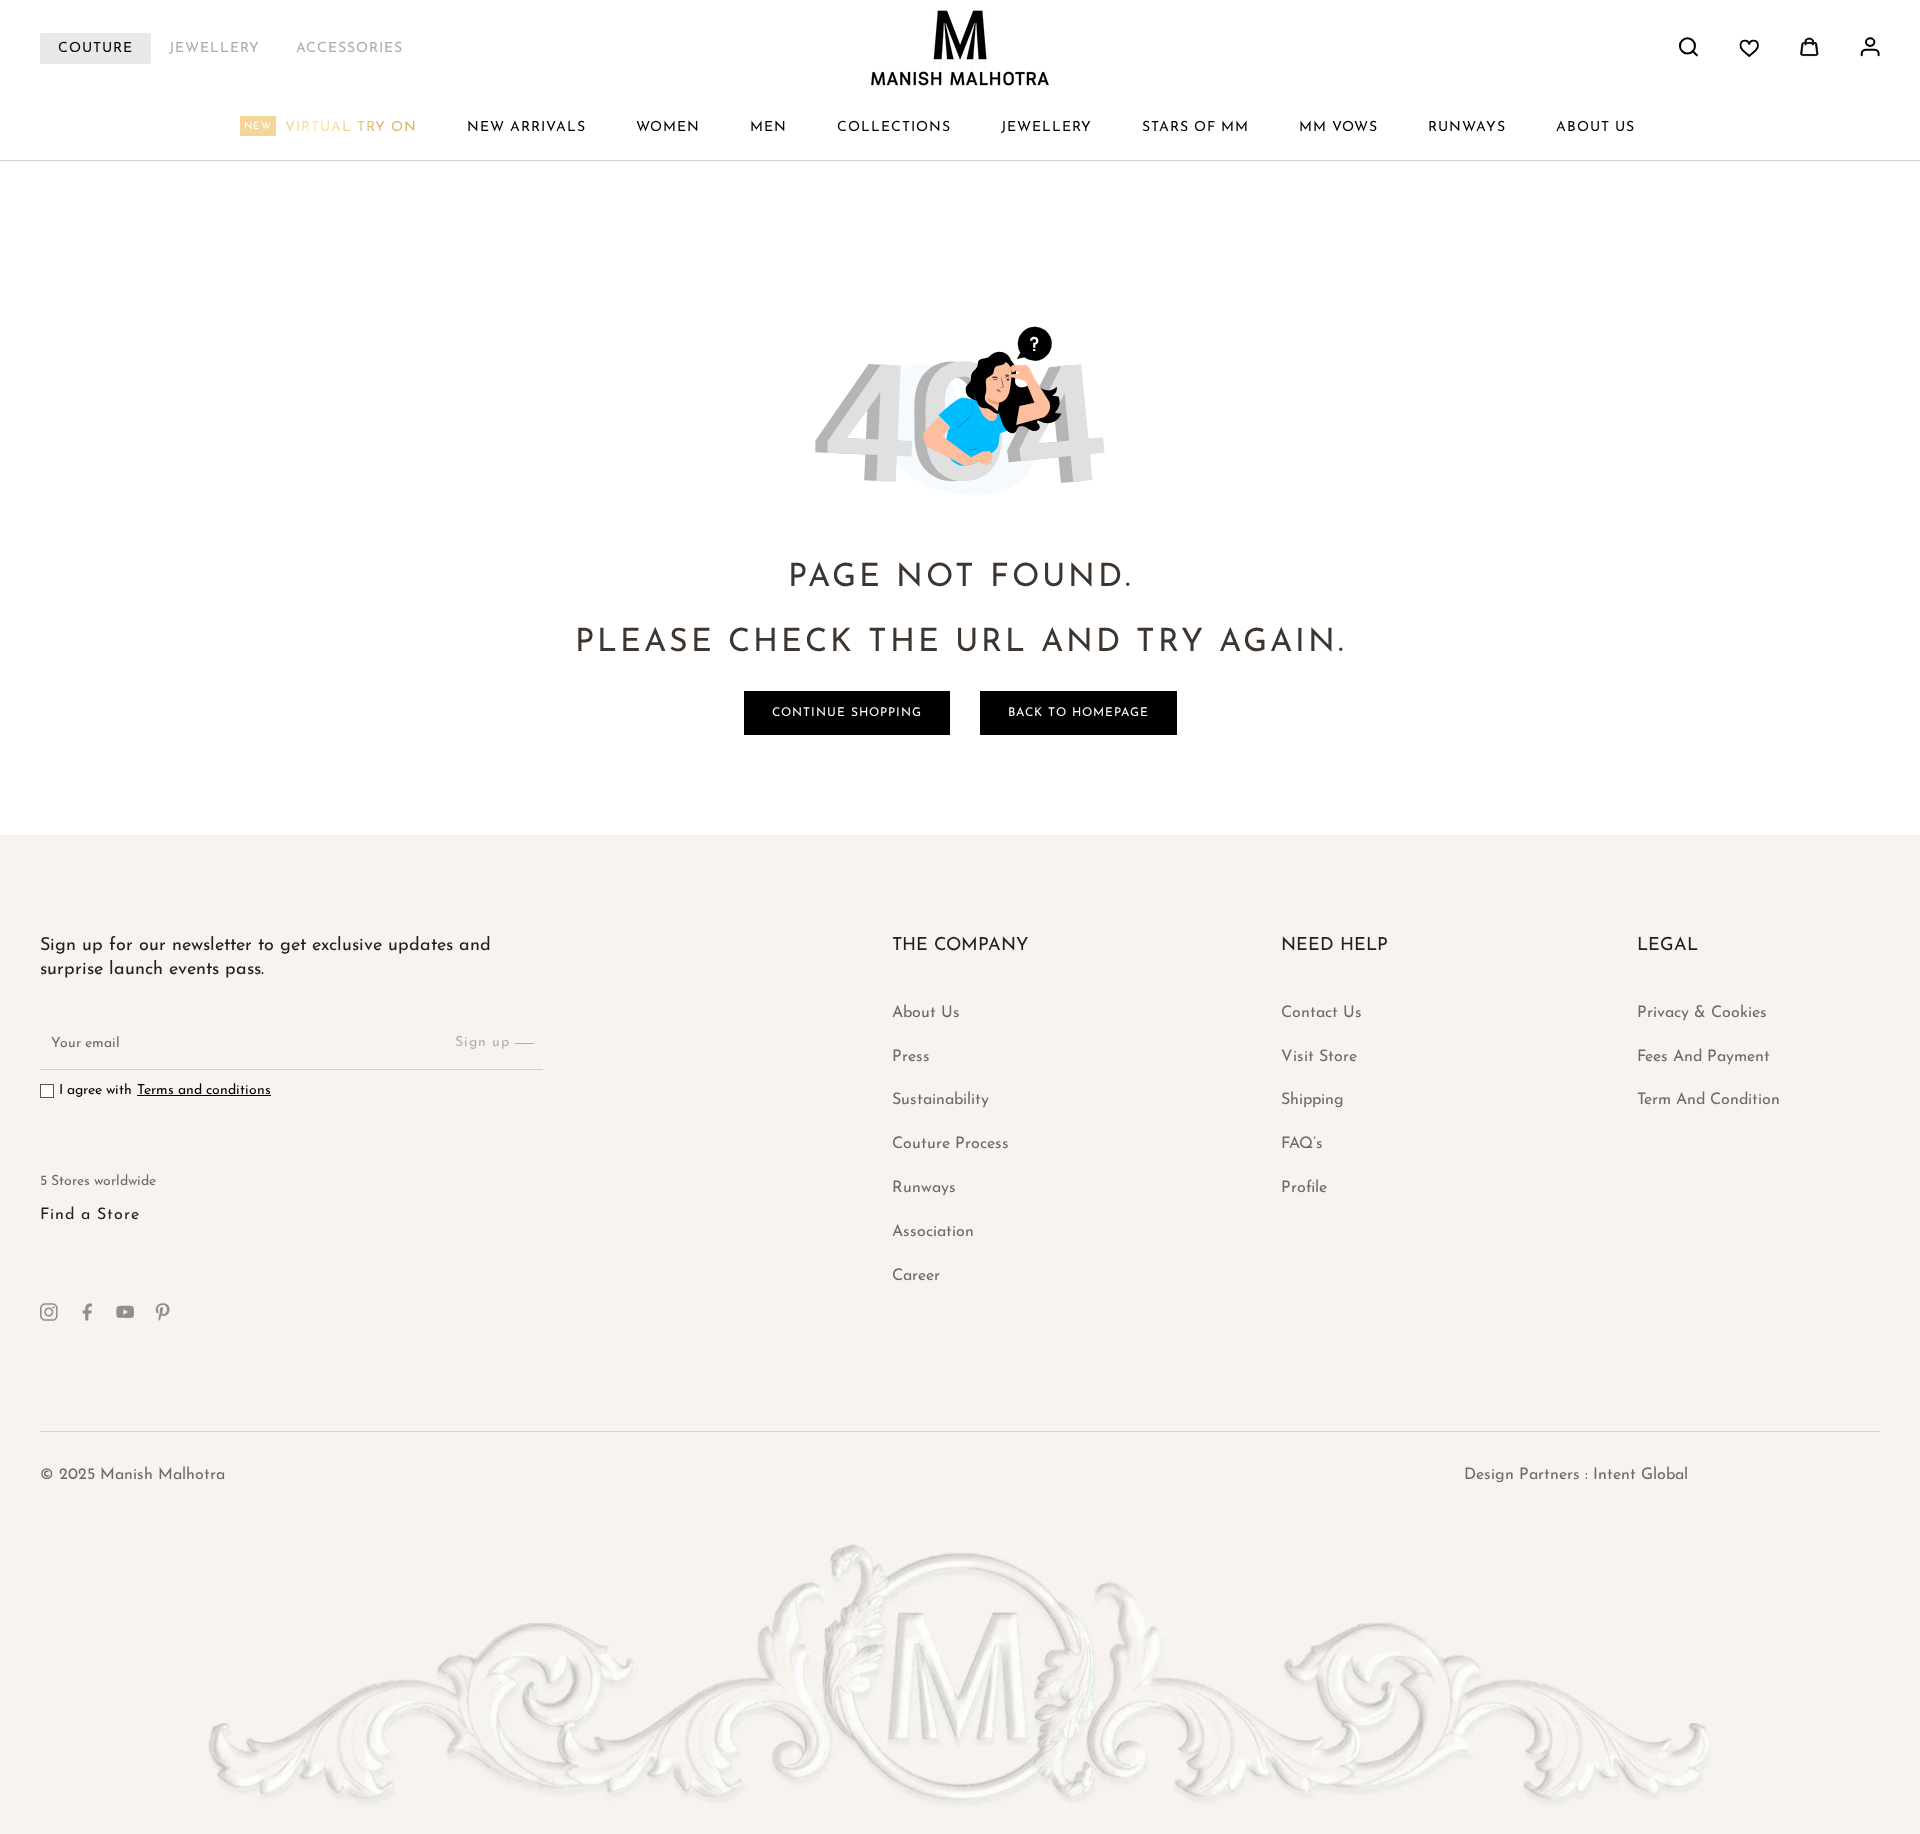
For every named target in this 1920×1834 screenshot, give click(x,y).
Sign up (482, 1042)
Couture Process (950, 1144)
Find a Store (90, 1215)
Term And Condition (1708, 1100)
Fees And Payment (1703, 1057)
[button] (668, 128)
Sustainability (940, 1100)
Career (916, 1276)
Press (911, 1057)
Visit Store (1319, 1057)
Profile (1304, 1188)
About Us (926, 1013)
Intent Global (1640, 1475)
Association (933, 1232)
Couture (95, 48)
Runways (924, 1188)
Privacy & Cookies (1702, 1013)
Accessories (349, 48)
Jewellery (214, 48)
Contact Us (1321, 1013)
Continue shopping (847, 713)
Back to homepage (1078, 713)
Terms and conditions (204, 1090)
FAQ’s (1302, 1144)
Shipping (1312, 1100)
